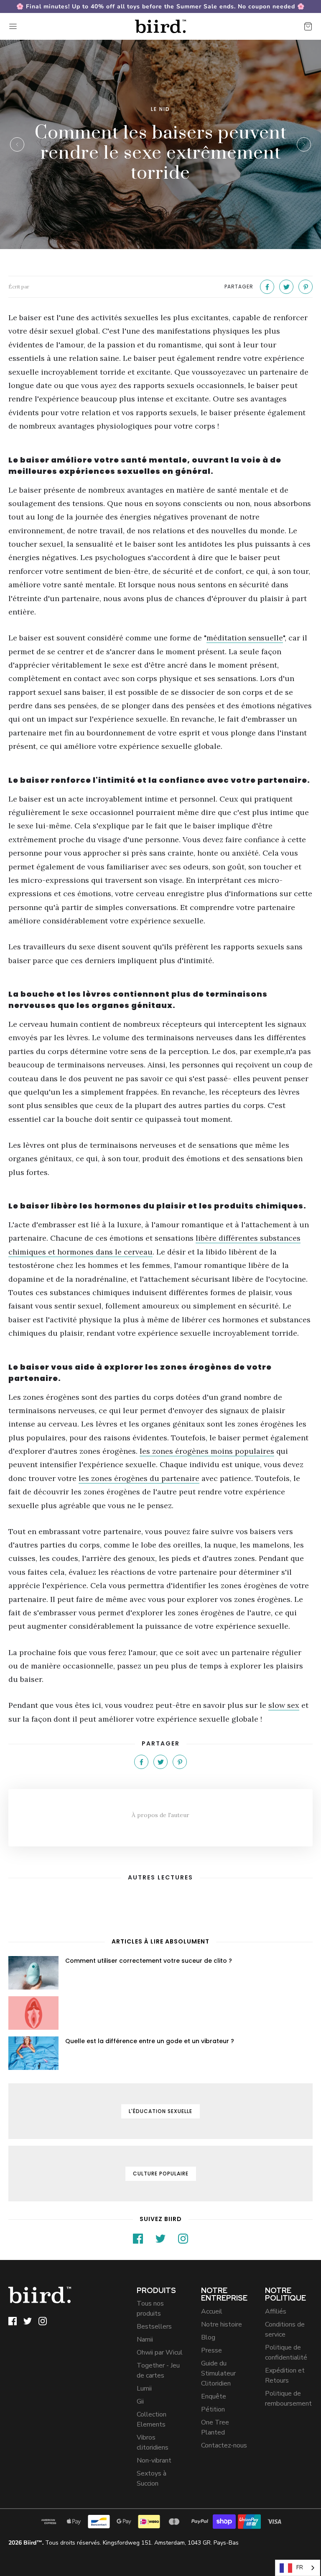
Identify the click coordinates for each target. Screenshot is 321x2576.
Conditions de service (285, 2329)
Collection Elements (152, 2419)
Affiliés (276, 2311)
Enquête (214, 2396)
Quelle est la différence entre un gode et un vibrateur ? (150, 2041)
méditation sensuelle (245, 638)
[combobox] (298, 2568)
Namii (145, 2339)
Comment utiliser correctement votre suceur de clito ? (149, 1961)
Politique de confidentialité (286, 2352)
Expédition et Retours (285, 2375)
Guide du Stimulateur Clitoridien (218, 2373)
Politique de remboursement (288, 2399)
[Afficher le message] (33, 1973)
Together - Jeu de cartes (158, 2370)
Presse (211, 2350)
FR (300, 2568)
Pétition (213, 2409)
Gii (140, 2401)
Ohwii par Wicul (160, 2352)
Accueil (212, 2311)
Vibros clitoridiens (153, 2442)
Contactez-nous (224, 2445)
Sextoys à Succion (152, 2478)
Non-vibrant (154, 2460)
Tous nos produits (150, 2309)
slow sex (284, 1705)
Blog (208, 2337)
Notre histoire (222, 2324)
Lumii (144, 2388)
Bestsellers (154, 2327)
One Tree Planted (215, 2427)
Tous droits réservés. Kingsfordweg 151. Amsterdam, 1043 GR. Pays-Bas (124, 2543)
